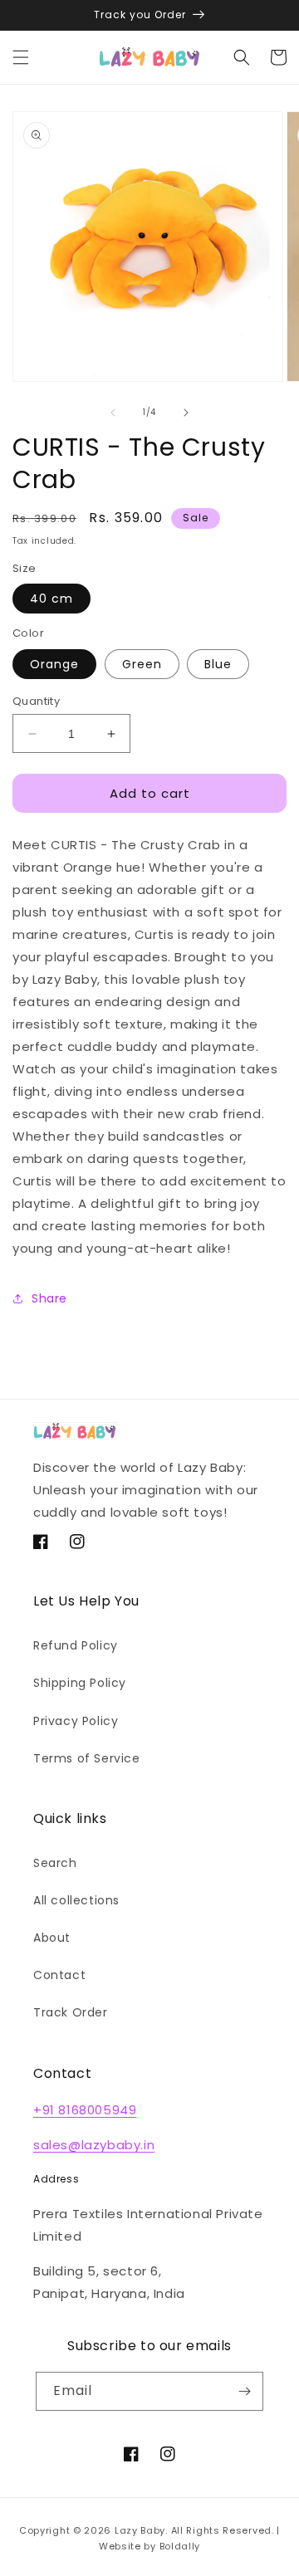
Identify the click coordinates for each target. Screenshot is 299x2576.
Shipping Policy (80, 1683)
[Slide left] (113, 413)
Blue (218, 664)
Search (55, 1863)
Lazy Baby (140, 2530)
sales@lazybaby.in (94, 2145)
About (52, 1938)
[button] (21, 57)
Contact (59, 1975)
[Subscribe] (244, 2391)
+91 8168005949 (85, 2110)
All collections (76, 1900)
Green (142, 664)
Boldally (180, 2546)
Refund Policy (76, 1645)
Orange (54, 664)
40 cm (51, 599)
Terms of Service (87, 1758)
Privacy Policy (76, 1721)
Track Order (71, 2012)
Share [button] (49, 1298)
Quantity (36, 701)
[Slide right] (186, 413)
